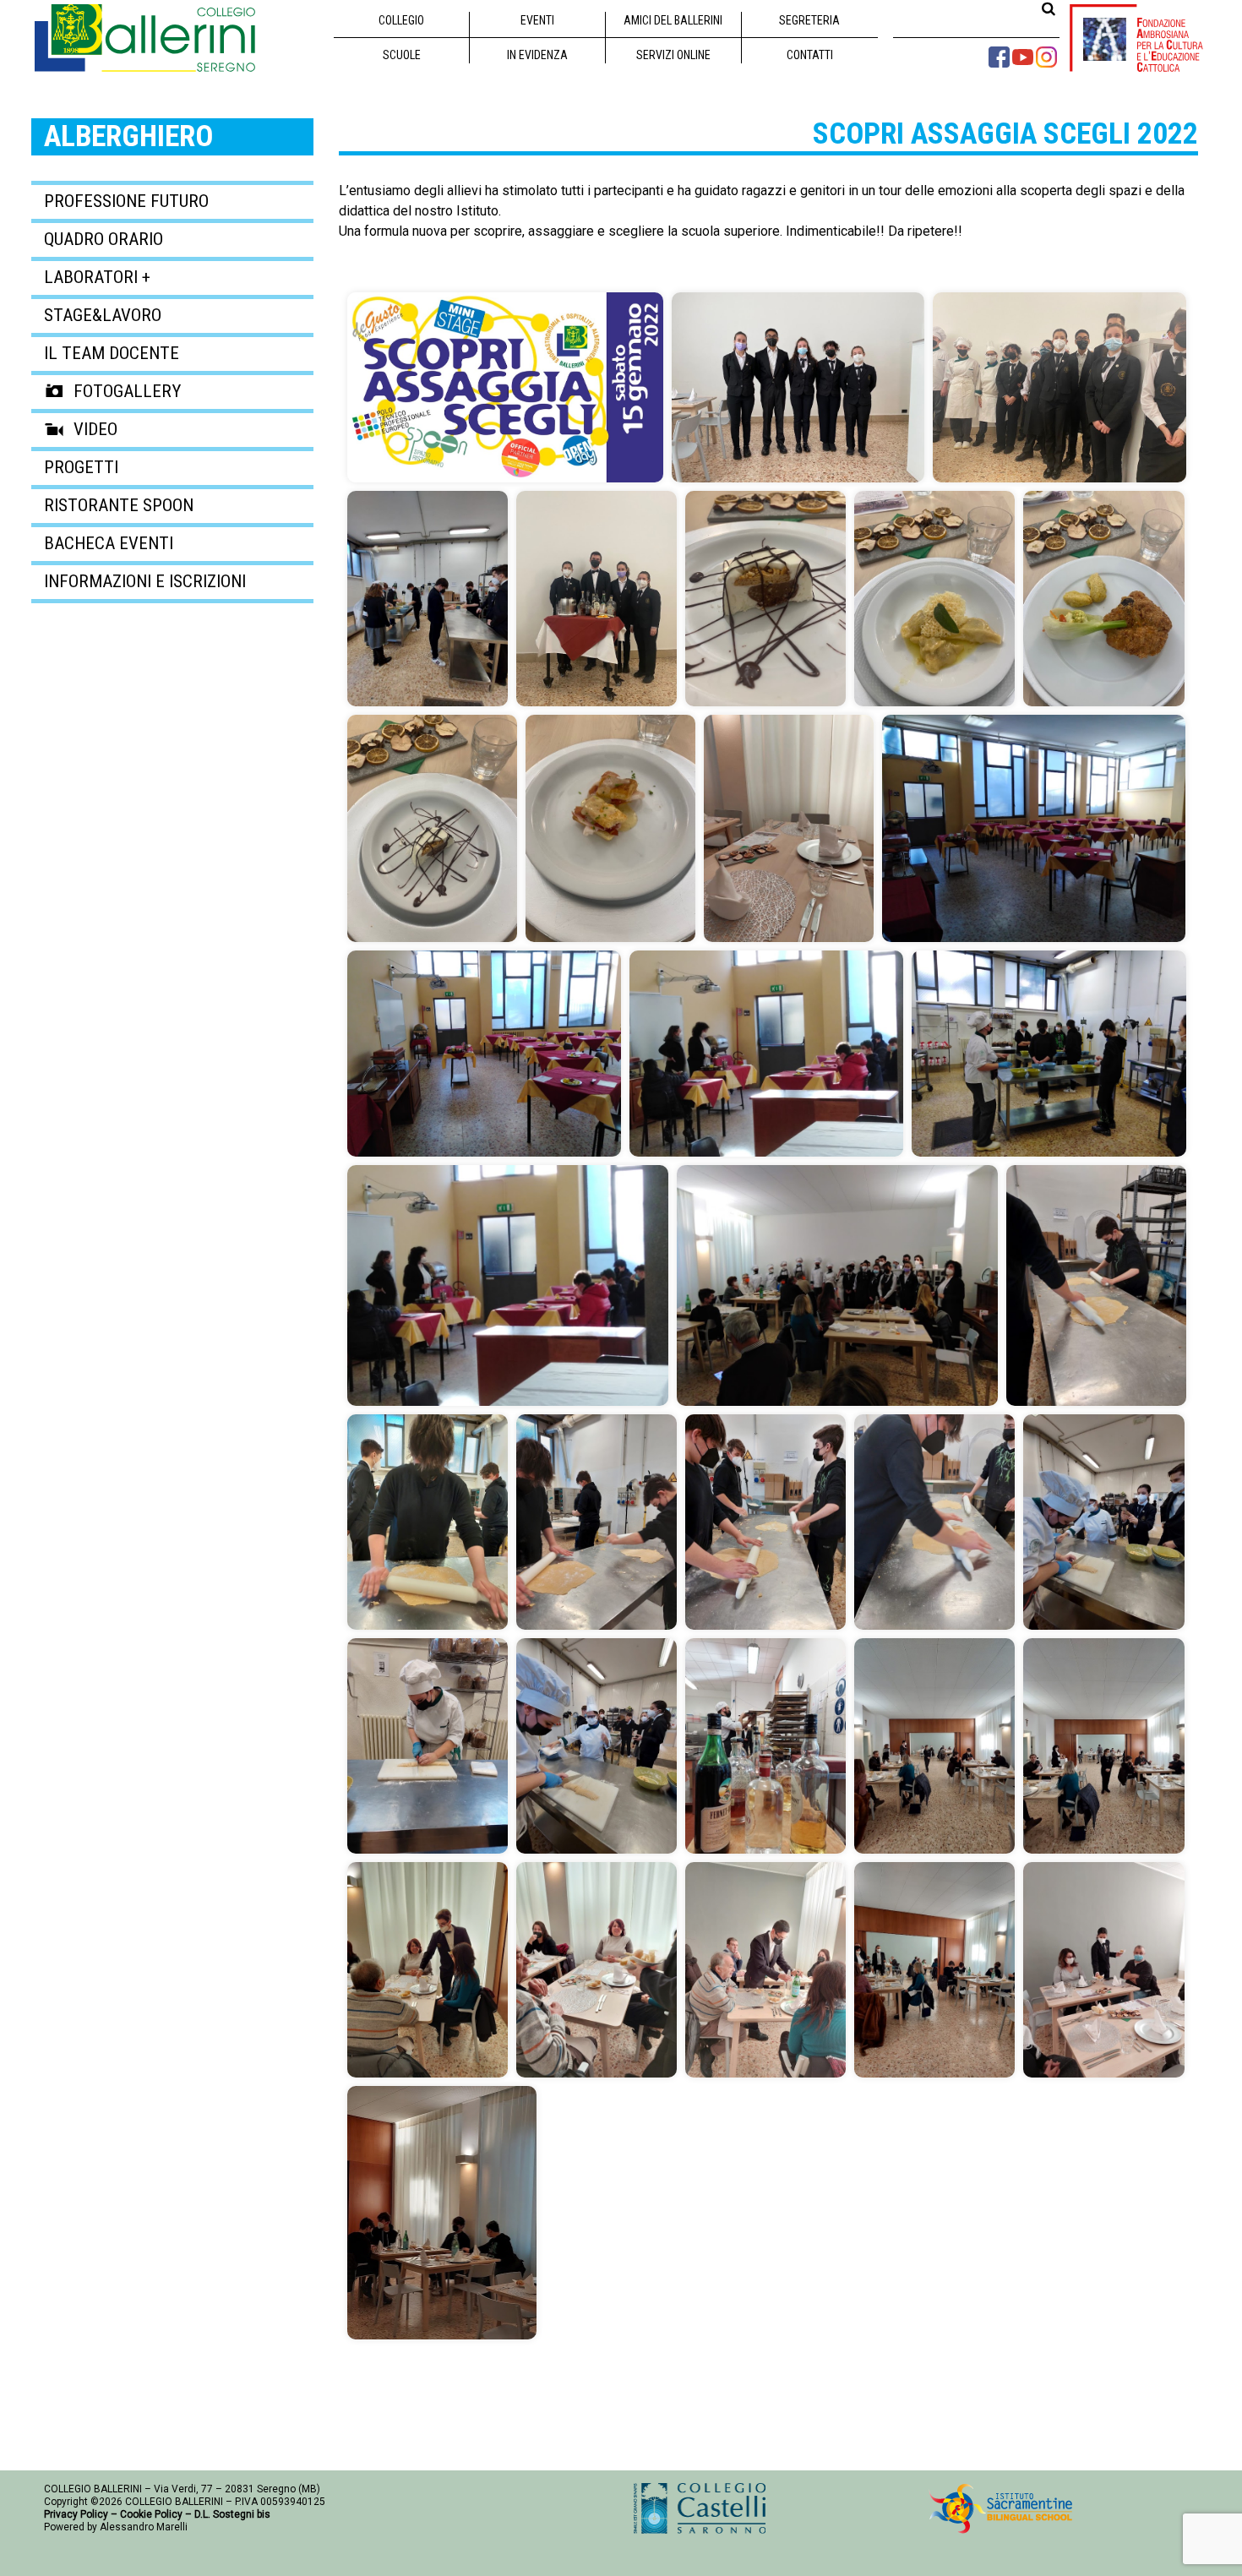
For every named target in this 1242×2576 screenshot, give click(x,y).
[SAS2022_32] (1104, 1970)
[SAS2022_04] (596, 599)
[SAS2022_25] (765, 1746)
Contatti (810, 55)
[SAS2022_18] (428, 1522)
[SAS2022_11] (1034, 828)
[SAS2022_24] (596, 1746)
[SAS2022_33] (442, 2213)
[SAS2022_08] (432, 828)
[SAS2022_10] (789, 828)
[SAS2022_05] (765, 599)
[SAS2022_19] (596, 1522)
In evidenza (537, 55)
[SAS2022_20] (765, 1522)
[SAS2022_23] (428, 1746)
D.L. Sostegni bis (232, 2514)
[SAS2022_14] (1049, 1054)
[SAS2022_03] (428, 599)
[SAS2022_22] (1104, 1522)
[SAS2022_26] (934, 1746)
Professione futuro (126, 201)
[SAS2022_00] (505, 387)
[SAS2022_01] (798, 387)
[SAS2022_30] (765, 1970)
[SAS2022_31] (934, 1970)
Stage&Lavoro (103, 315)
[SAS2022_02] (1060, 387)
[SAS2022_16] (837, 1285)
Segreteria (809, 20)
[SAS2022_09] (610, 828)
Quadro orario (103, 239)
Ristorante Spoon (119, 505)
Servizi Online (673, 55)
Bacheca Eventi (109, 543)
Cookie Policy (151, 2514)
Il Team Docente (112, 353)
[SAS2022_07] (1104, 599)
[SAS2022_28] (428, 1970)
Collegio (401, 20)
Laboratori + (97, 277)
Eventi (537, 20)
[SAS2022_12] (484, 1054)
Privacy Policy (76, 2514)
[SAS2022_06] (934, 599)
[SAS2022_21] (934, 1522)
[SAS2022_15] (508, 1285)
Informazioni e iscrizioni (145, 581)
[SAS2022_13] (766, 1054)
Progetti (81, 467)
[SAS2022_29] (596, 1970)
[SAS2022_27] (1104, 1746)
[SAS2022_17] (1096, 1285)
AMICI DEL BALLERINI (673, 20)
